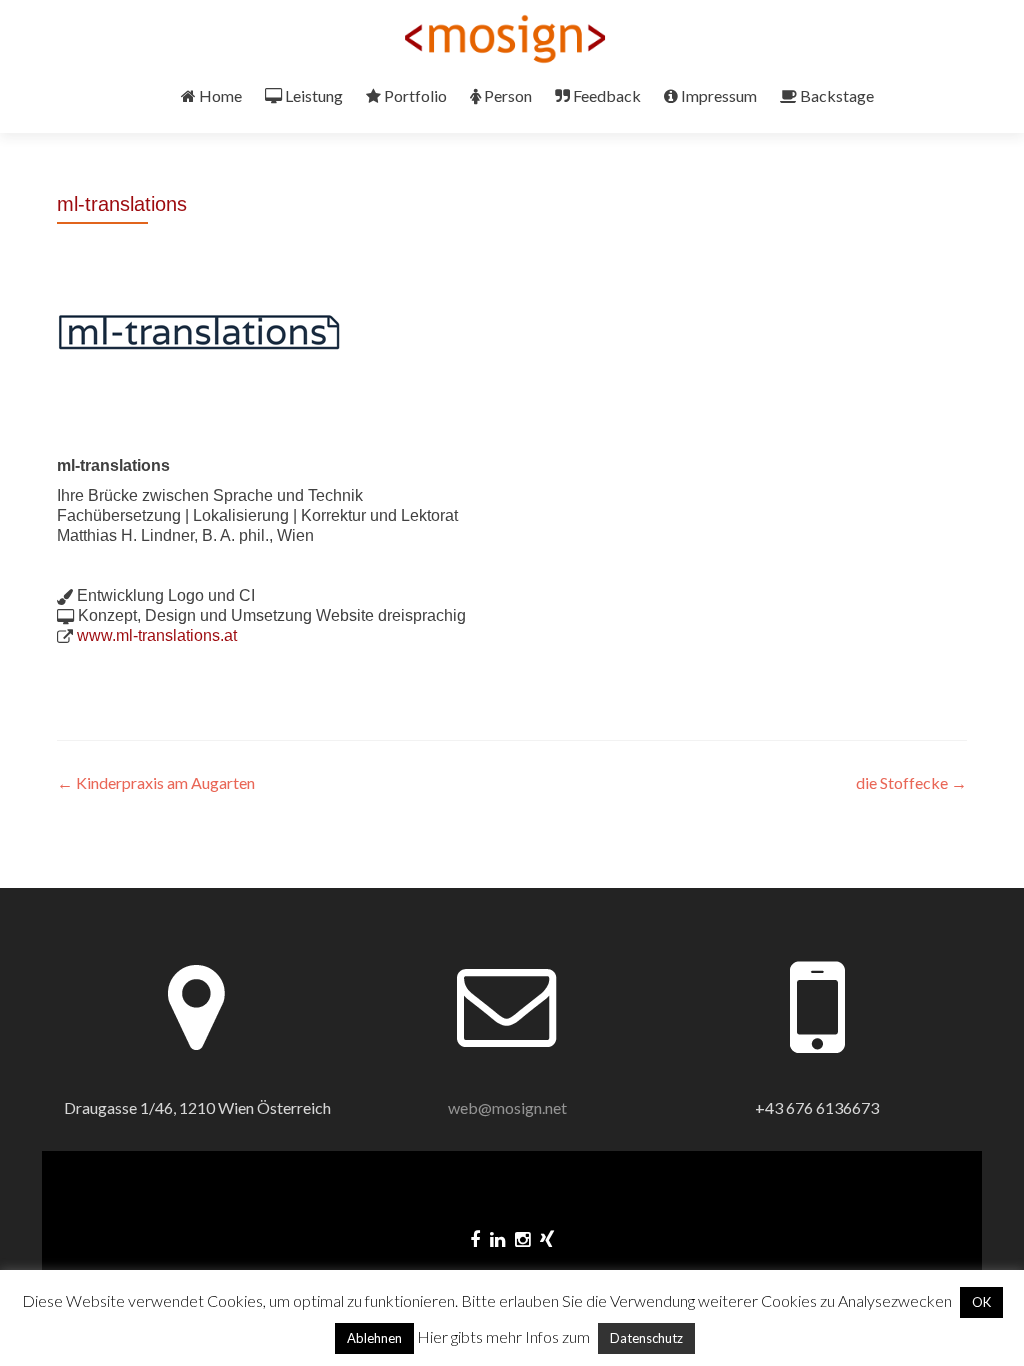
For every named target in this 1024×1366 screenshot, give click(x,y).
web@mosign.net (507, 1107)
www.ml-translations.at (157, 635)
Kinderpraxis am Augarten (156, 782)
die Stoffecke (911, 782)
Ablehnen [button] (374, 1338)
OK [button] (981, 1302)
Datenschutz (646, 1338)
